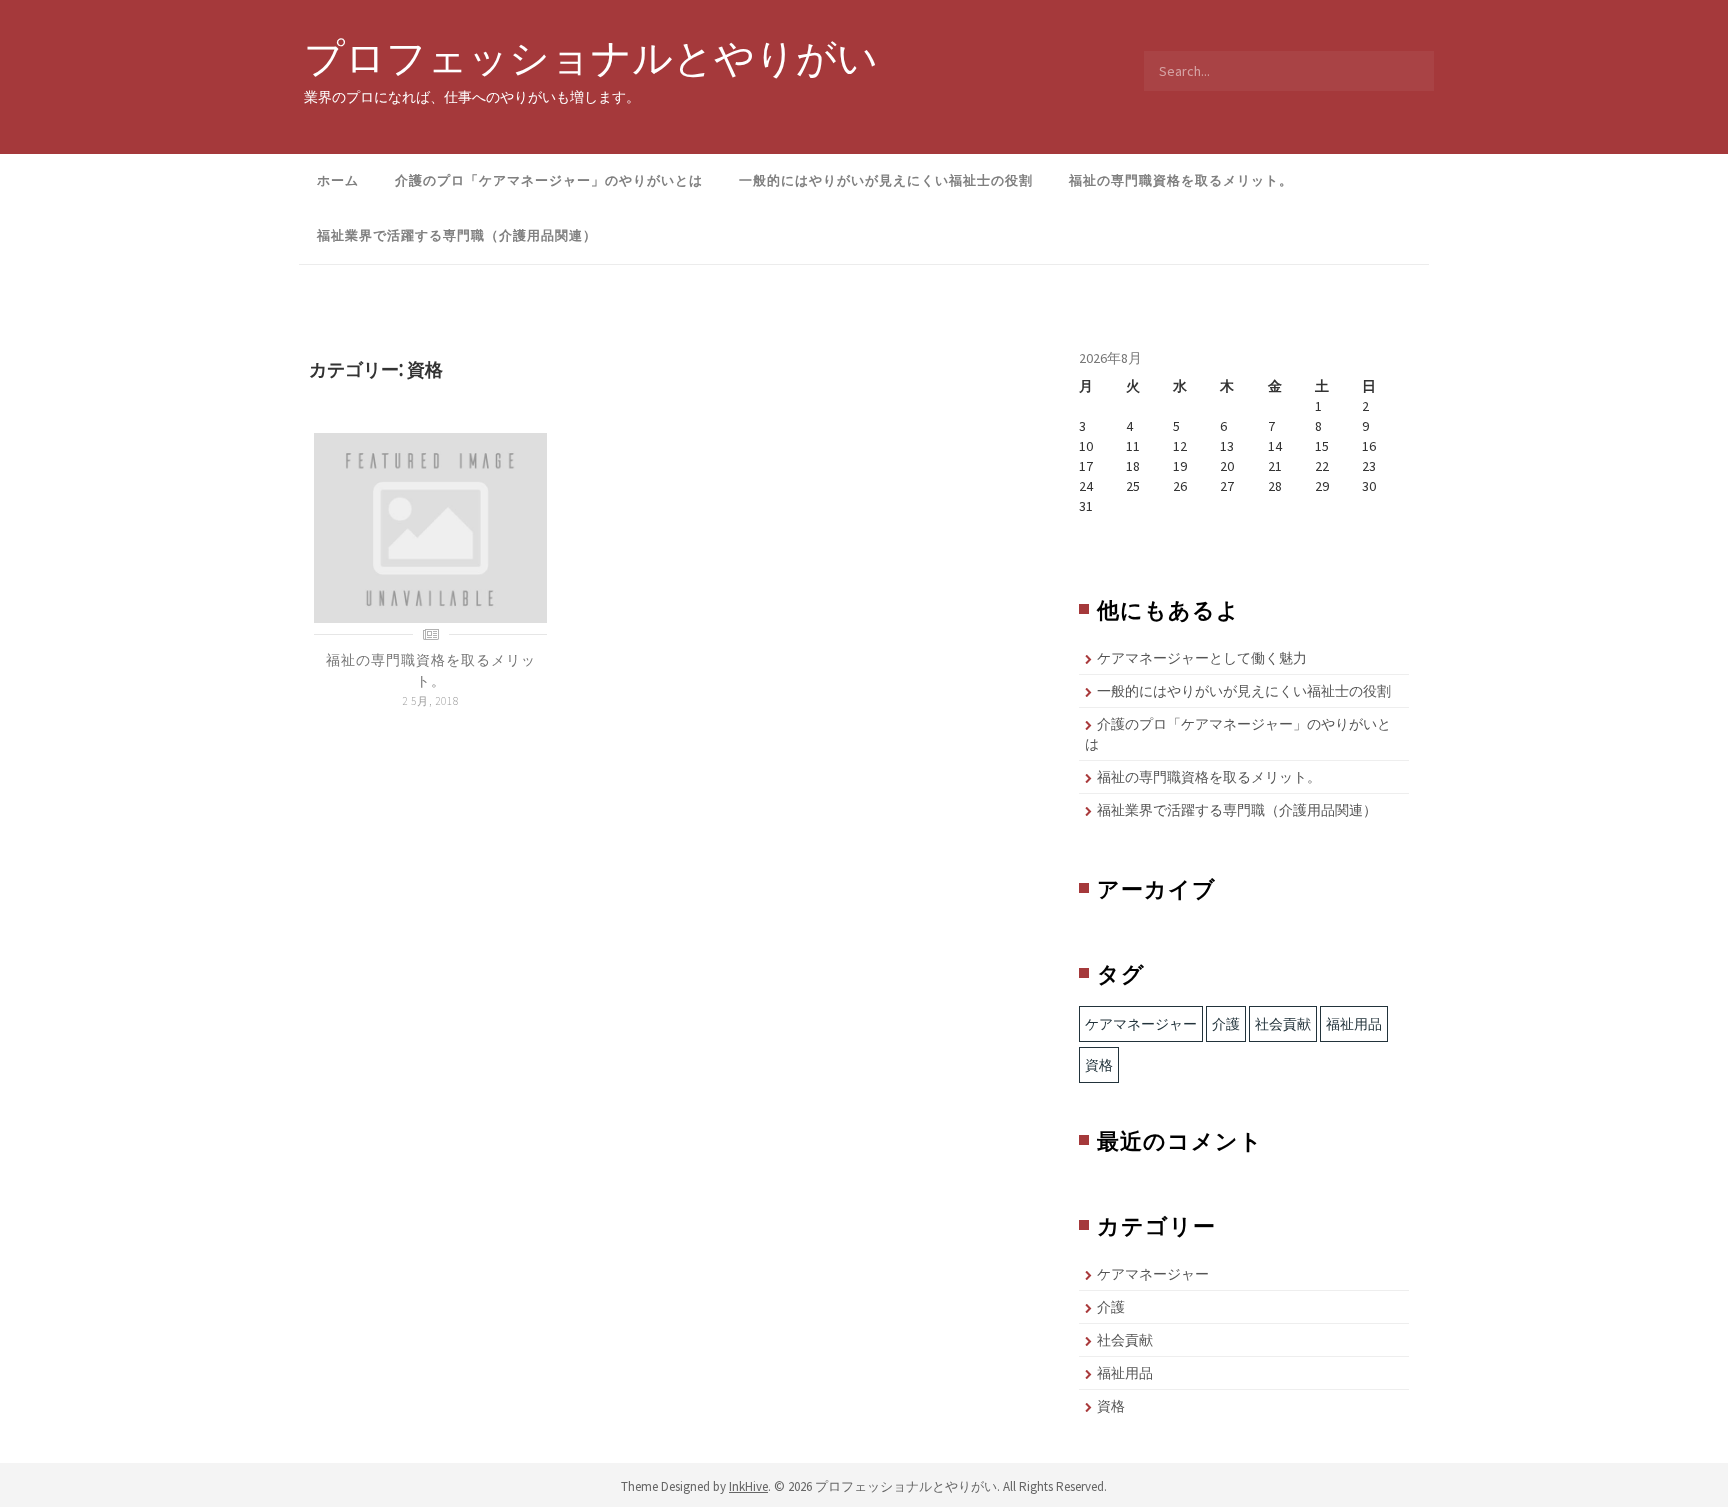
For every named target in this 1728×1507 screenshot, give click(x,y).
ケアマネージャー (1141, 1024)
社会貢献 (1283, 1024)
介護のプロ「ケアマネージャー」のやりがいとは (549, 180)
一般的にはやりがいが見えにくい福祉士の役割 (886, 180)
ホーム (338, 180)
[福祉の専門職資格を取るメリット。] (430, 527)
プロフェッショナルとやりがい (591, 57)
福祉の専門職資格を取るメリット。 (1181, 180)
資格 (1099, 1065)
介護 (1226, 1024)
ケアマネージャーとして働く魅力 (1202, 658)
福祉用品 (1354, 1024)
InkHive (748, 1486)
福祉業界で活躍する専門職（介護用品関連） (457, 235)
